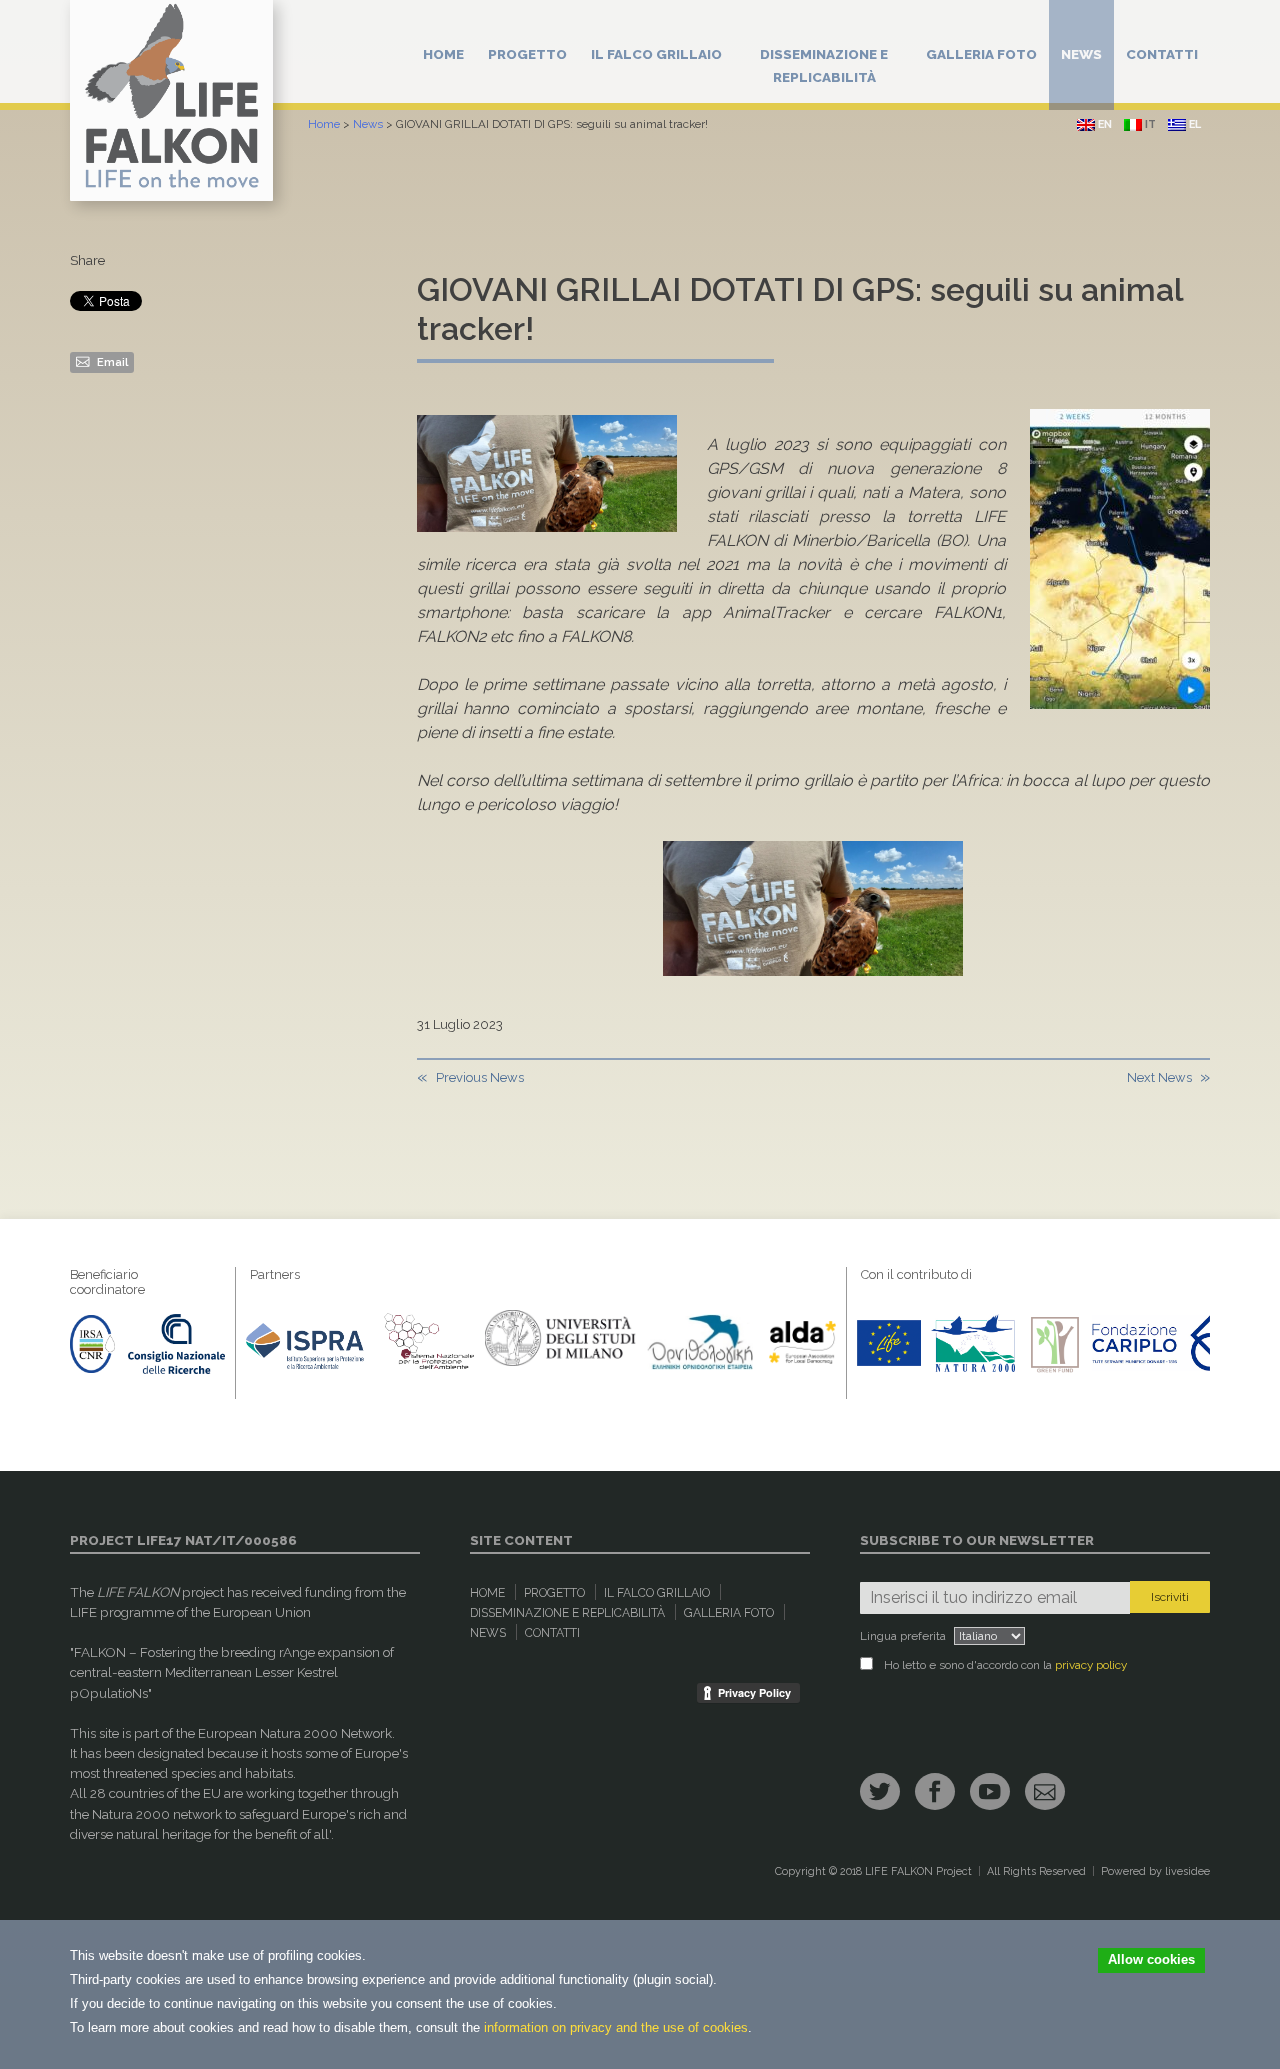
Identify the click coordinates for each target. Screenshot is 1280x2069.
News (1081, 54)
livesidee (1187, 1871)
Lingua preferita (903, 1636)
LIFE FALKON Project (918, 1871)
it (1149, 124)
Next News (1159, 1077)
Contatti (1162, 54)
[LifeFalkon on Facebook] (935, 1791)
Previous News (480, 1077)
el (1193, 124)
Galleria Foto (981, 54)
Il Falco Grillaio (656, 54)
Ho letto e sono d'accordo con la (1005, 1665)
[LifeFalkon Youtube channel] (990, 1791)
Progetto (527, 54)
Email (111, 362)
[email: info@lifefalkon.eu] (1045, 1791)
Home (443, 54)
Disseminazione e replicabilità (824, 65)
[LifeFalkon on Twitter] (880, 1791)
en (1103, 124)
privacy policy (1091, 1665)
